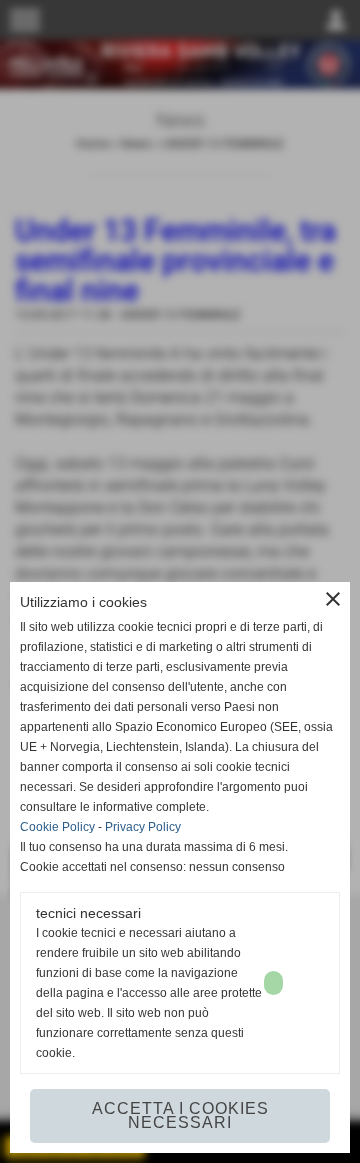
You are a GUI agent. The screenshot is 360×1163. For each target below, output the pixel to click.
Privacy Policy (143, 827)
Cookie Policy (57, 827)
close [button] (333, 599)
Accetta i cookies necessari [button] (180, 1115)
